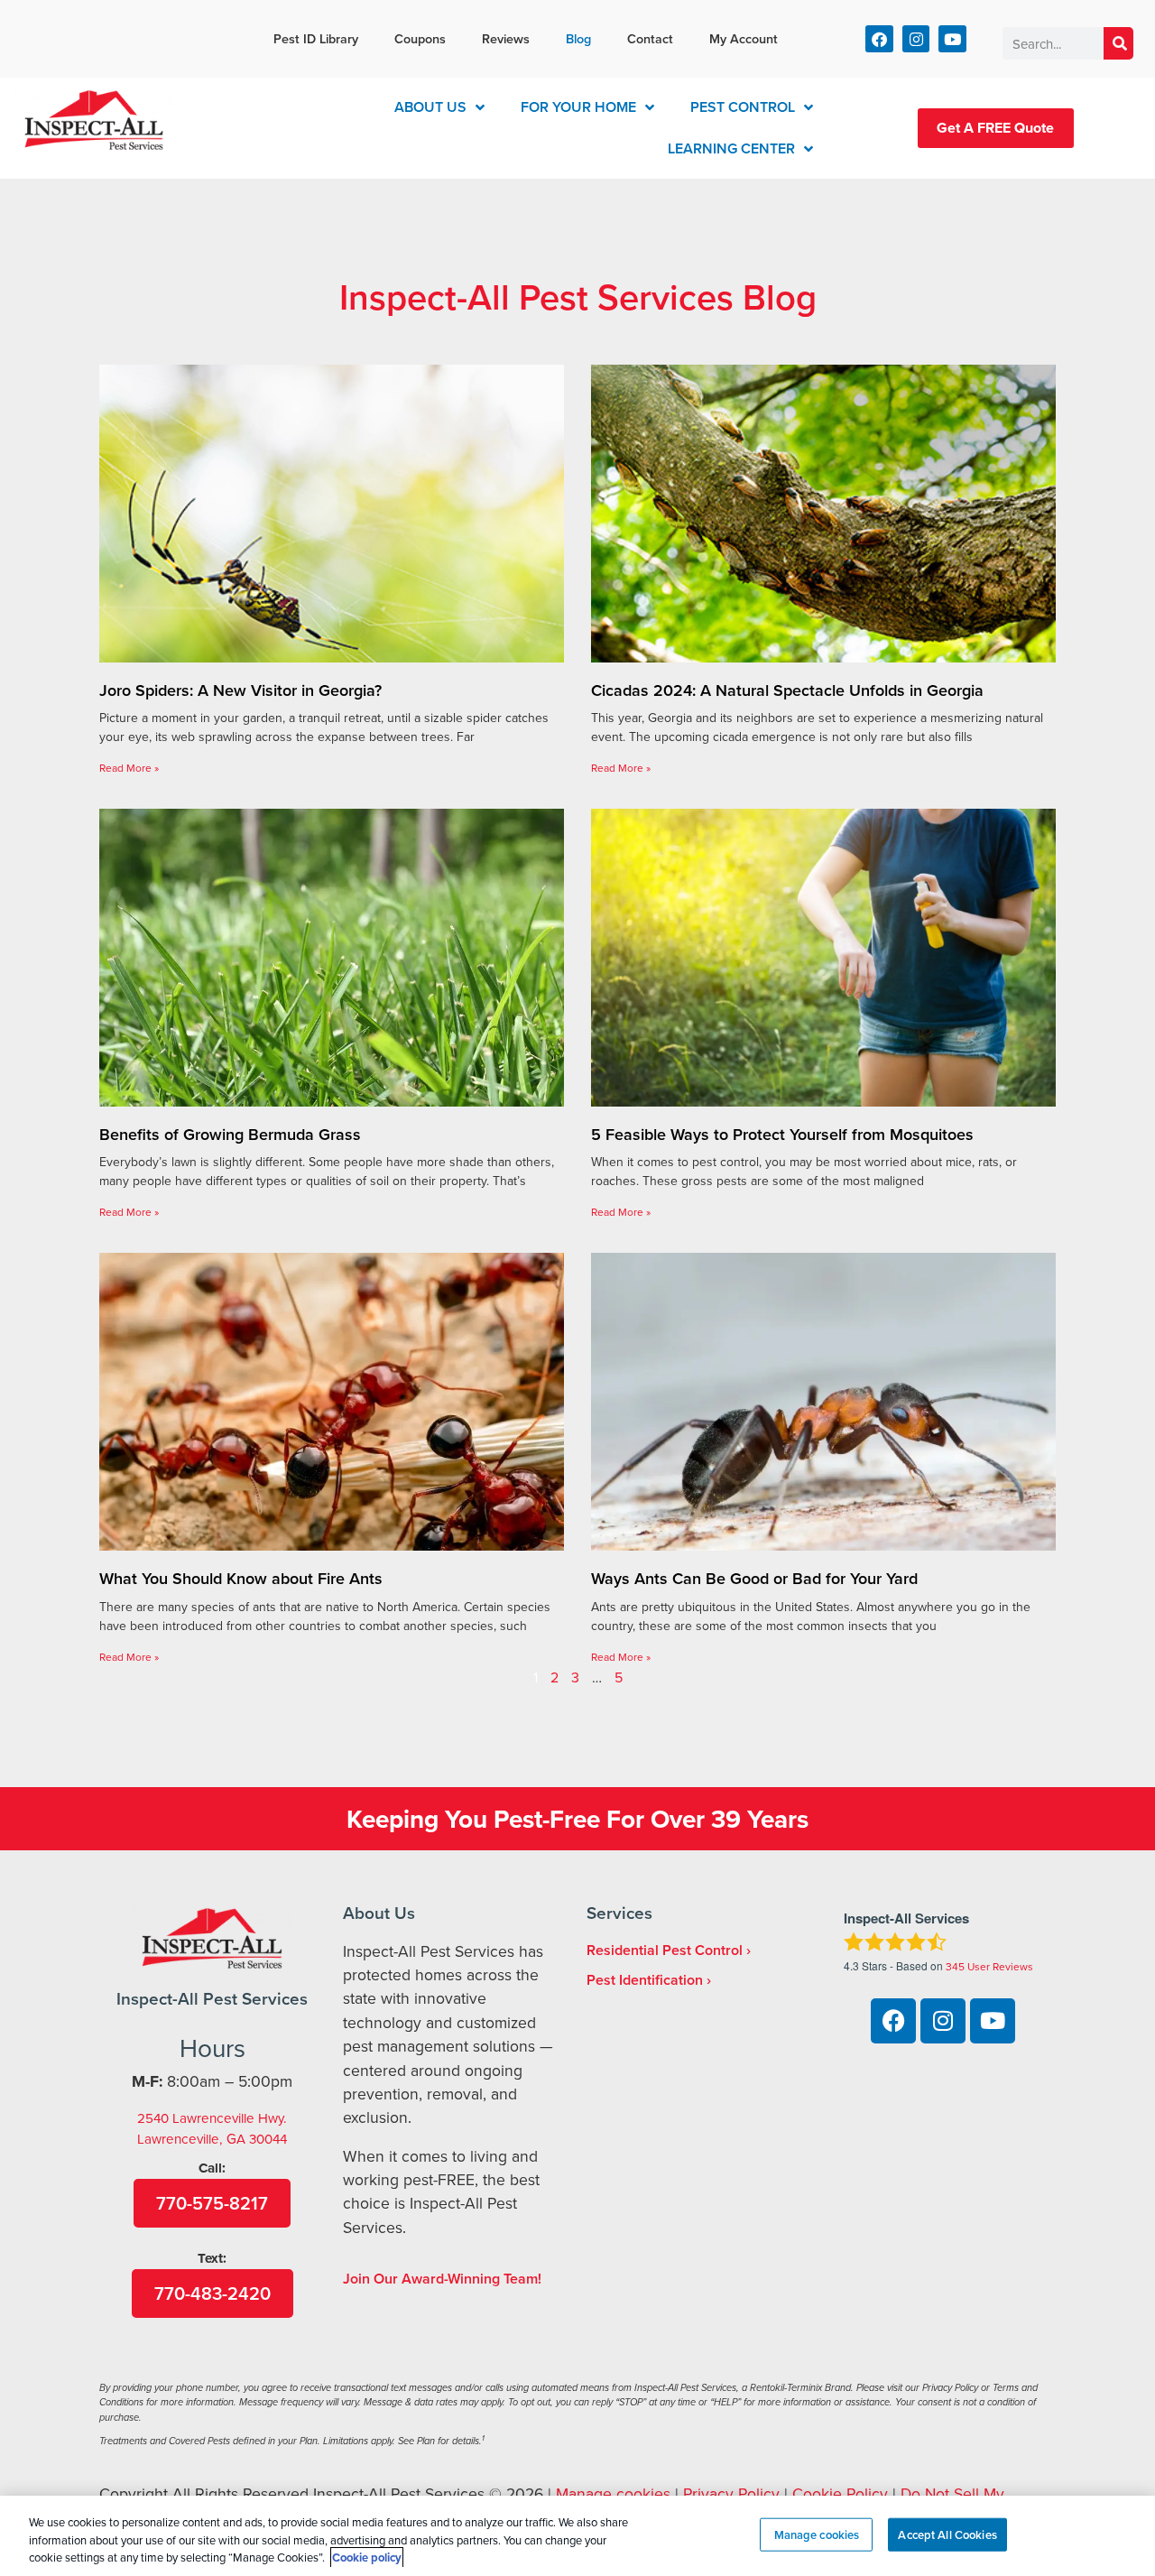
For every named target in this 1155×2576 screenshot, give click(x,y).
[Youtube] (952, 39)
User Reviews (989, 1966)
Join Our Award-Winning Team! (442, 2279)
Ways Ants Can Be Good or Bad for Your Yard (754, 1578)
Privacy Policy (731, 2493)
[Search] (1118, 43)
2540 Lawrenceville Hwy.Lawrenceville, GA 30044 (212, 2128)
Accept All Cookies (947, 2534)
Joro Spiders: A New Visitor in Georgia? (240, 690)
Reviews (506, 38)
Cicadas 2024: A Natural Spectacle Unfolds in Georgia (787, 690)
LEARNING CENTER (731, 148)
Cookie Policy (840, 2493)
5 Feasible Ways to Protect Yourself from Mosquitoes (782, 1134)
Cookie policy (367, 2557)
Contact (650, 38)
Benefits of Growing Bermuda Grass (230, 1134)
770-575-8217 (212, 2203)
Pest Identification (645, 1980)
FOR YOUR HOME (578, 107)
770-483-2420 (213, 2293)
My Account (744, 38)
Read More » (129, 768)
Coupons (420, 38)
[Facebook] (879, 39)
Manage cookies (613, 2493)
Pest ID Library (316, 38)
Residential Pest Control (665, 1950)
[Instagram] (916, 39)
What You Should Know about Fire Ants (241, 1578)
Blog (578, 38)
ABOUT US (430, 107)
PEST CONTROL (743, 107)
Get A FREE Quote (995, 128)
